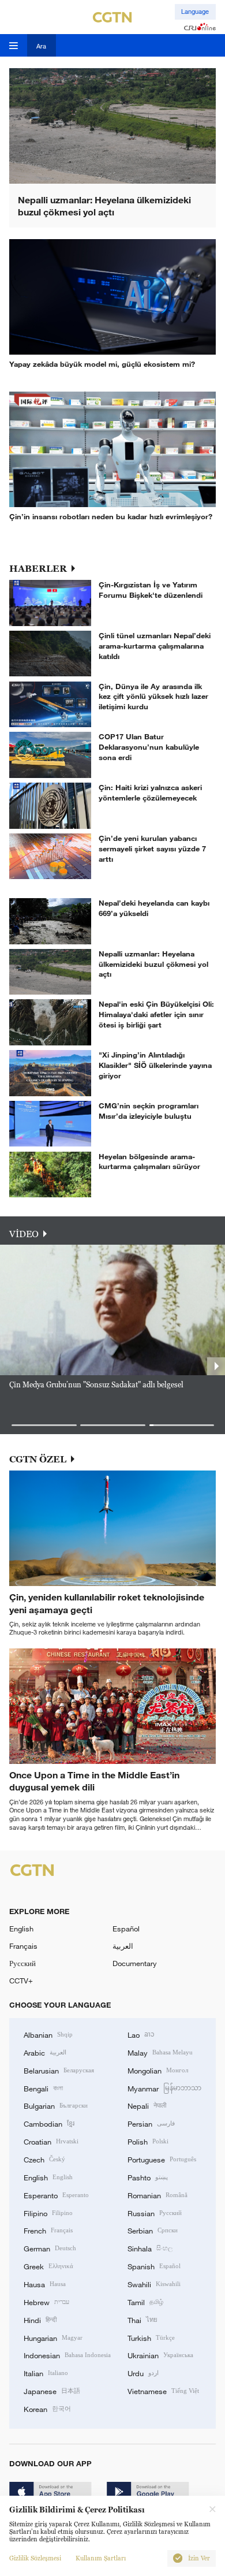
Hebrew (46, 2302)
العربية (123, 1946)
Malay (160, 2052)
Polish (148, 2141)
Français (23, 1946)
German (50, 2248)
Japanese (52, 2391)
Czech (44, 2159)
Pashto (148, 2177)
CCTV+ (21, 1981)
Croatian (51, 2141)
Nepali (147, 2105)
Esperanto (56, 2195)
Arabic (45, 2052)
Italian (46, 2373)
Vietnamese (163, 2391)
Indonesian (67, 2355)
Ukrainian (160, 2355)
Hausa (45, 2284)
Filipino (48, 2213)
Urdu (143, 2373)
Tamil (145, 2302)
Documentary (135, 1963)
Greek (48, 2266)
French (48, 2230)
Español (126, 1929)
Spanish (154, 2266)
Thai (142, 2320)
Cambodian (49, 2123)
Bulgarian (56, 2105)
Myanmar (164, 2088)
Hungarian (53, 2337)
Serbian (153, 2230)
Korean (47, 2409)
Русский (22, 1963)
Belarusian (59, 2070)
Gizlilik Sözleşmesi (35, 2558)
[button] (44, 1425)
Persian (151, 2123)
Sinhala (150, 2248)
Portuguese (162, 2159)
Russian (155, 2213)
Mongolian (158, 2070)
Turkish (151, 2337)
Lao (141, 2034)
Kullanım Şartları (101, 2558)
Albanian (48, 2034)
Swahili (154, 2284)
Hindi (40, 2320)
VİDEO (24, 1234)
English (21, 1929)
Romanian (157, 2195)
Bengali (43, 2088)
